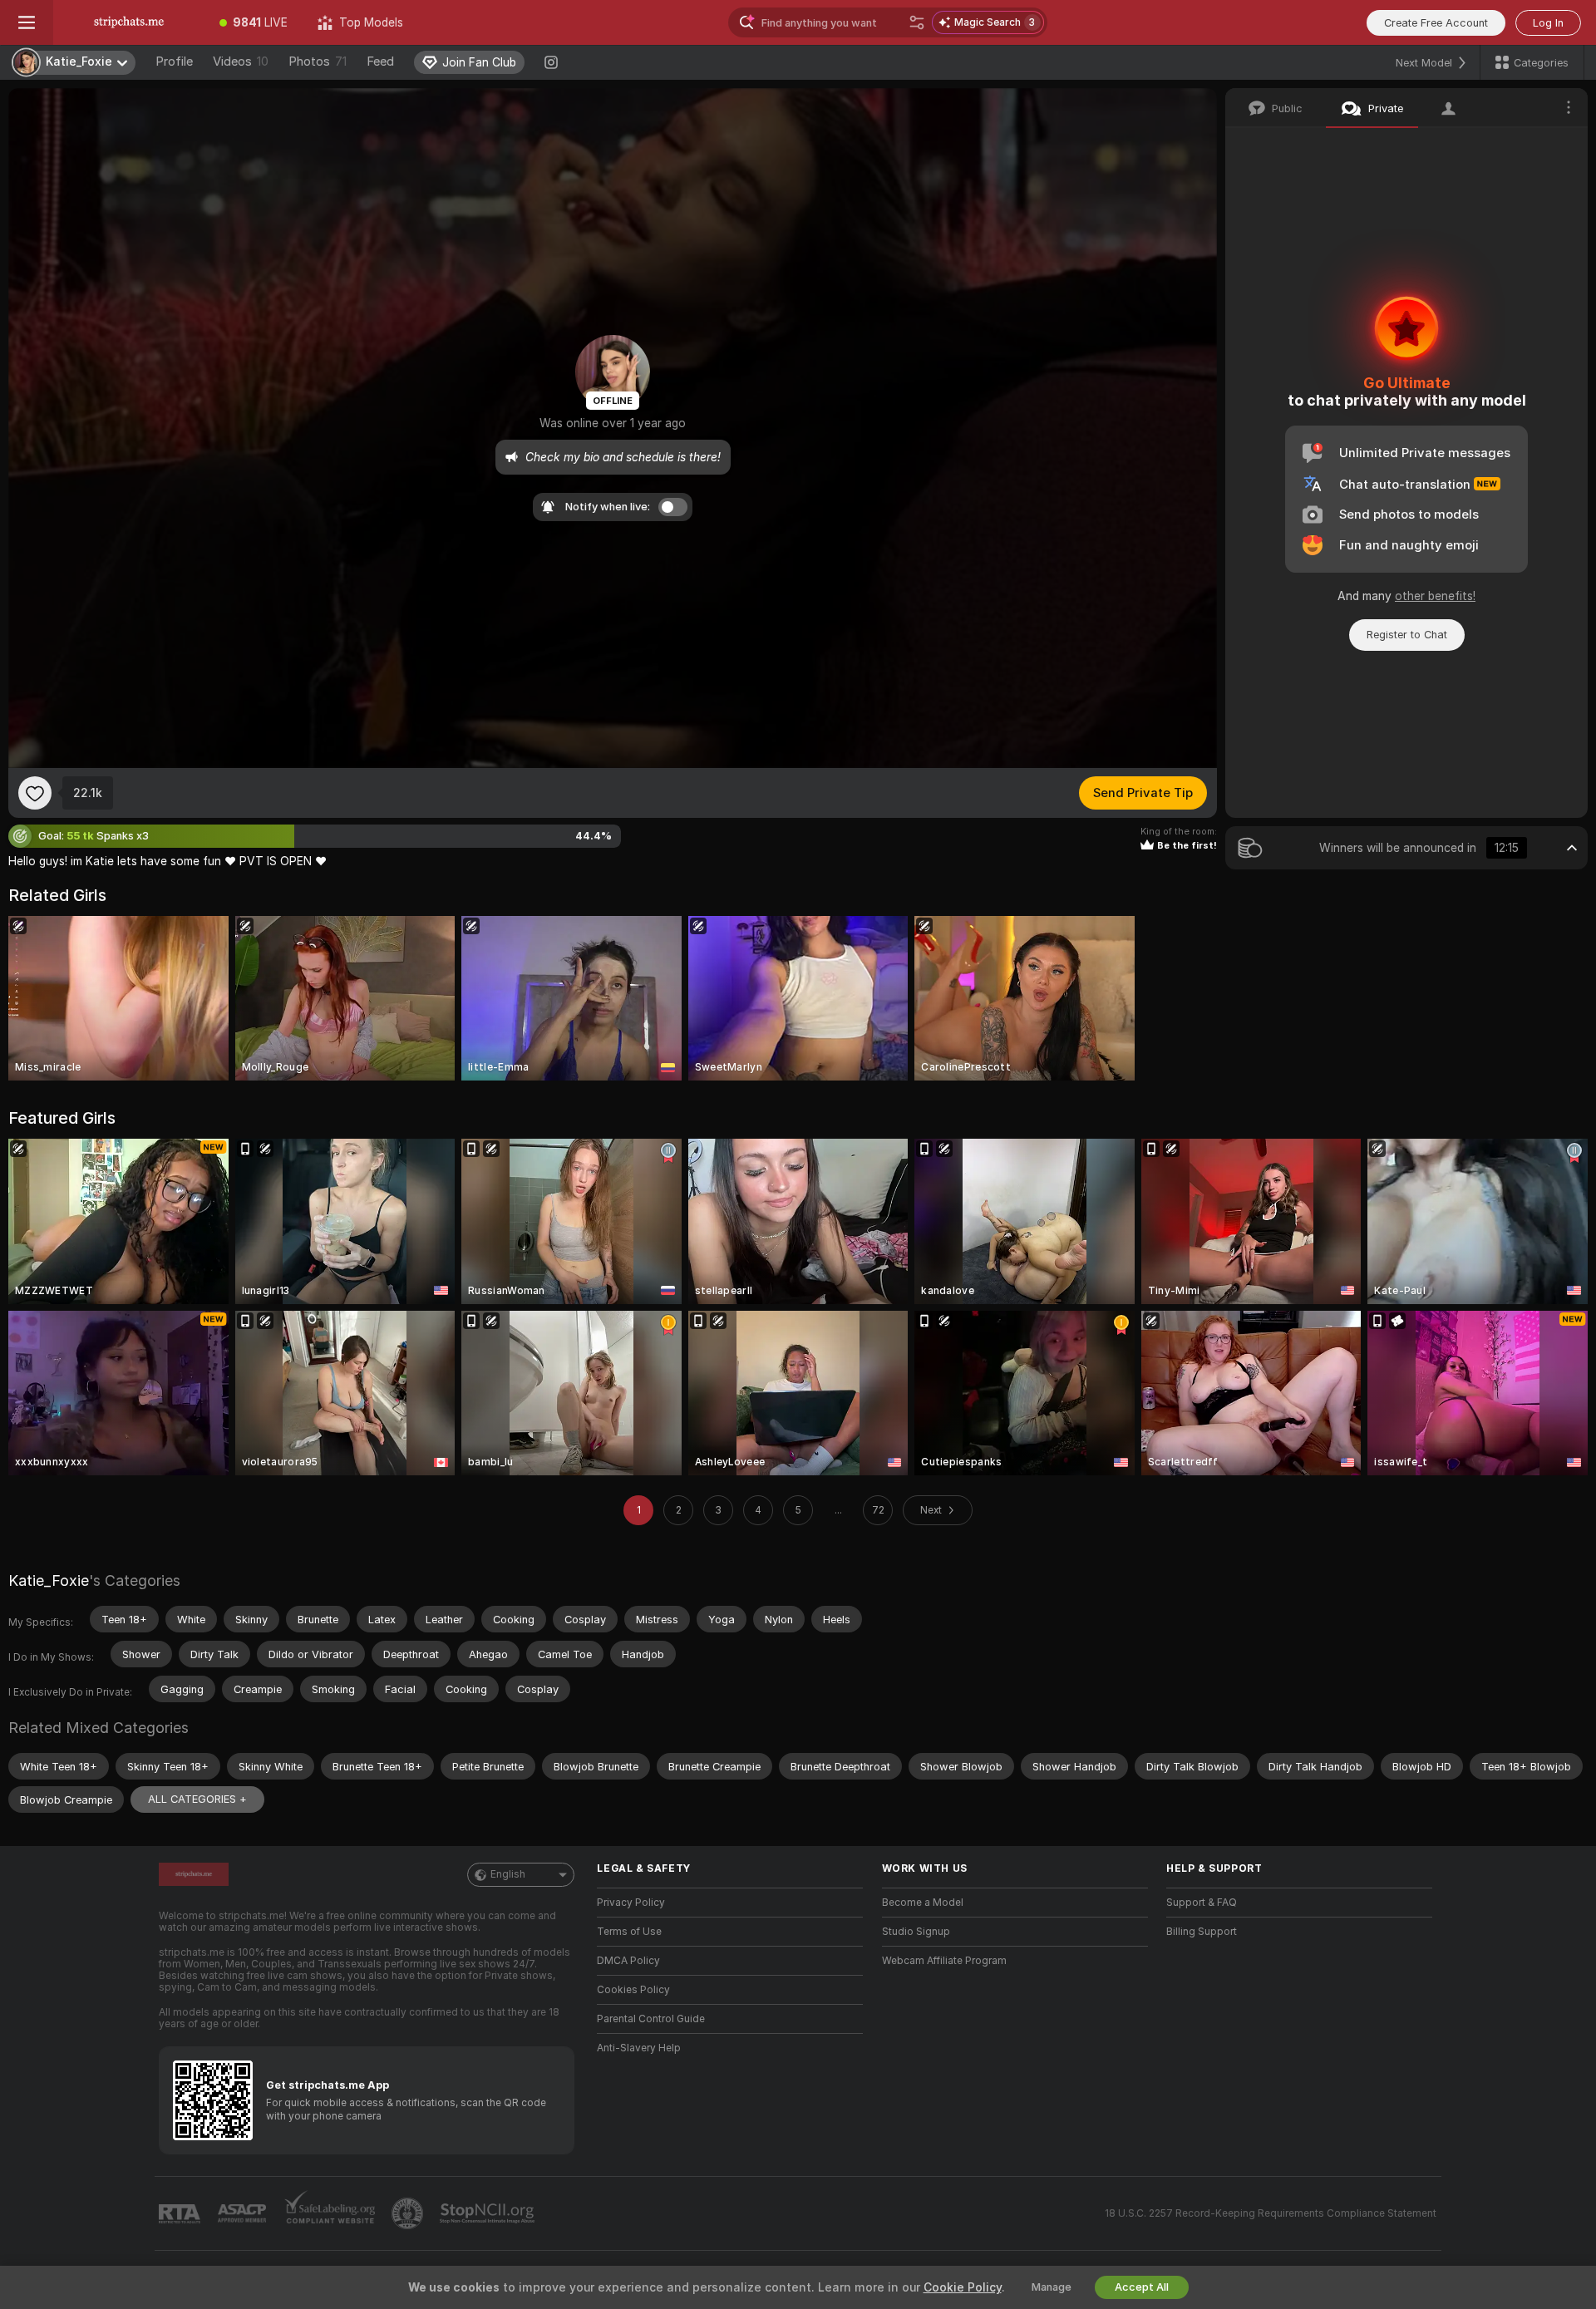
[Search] (917, 22)
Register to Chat (1407, 635)
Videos (241, 62)
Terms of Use (629, 1932)
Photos (318, 62)
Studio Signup (916, 1932)
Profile (174, 62)
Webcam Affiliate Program (944, 1961)
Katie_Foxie (49, 1580)
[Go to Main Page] (129, 22)
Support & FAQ (1202, 1903)
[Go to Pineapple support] (409, 2213)
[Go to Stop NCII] (489, 2213)
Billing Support (1202, 1932)
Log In (1548, 23)
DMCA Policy (628, 1961)
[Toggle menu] (27, 22)
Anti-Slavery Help (639, 2048)
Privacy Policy (631, 1903)
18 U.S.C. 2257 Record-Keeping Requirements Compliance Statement (1271, 2213)
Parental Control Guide (651, 2019)
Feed (380, 62)
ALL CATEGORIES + (197, 1799)
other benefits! (1435, 596)
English (508, 1874)
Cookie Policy (963, 2287)
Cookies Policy (633, 1990)
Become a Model (923, 1903)
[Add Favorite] (35, 793)
